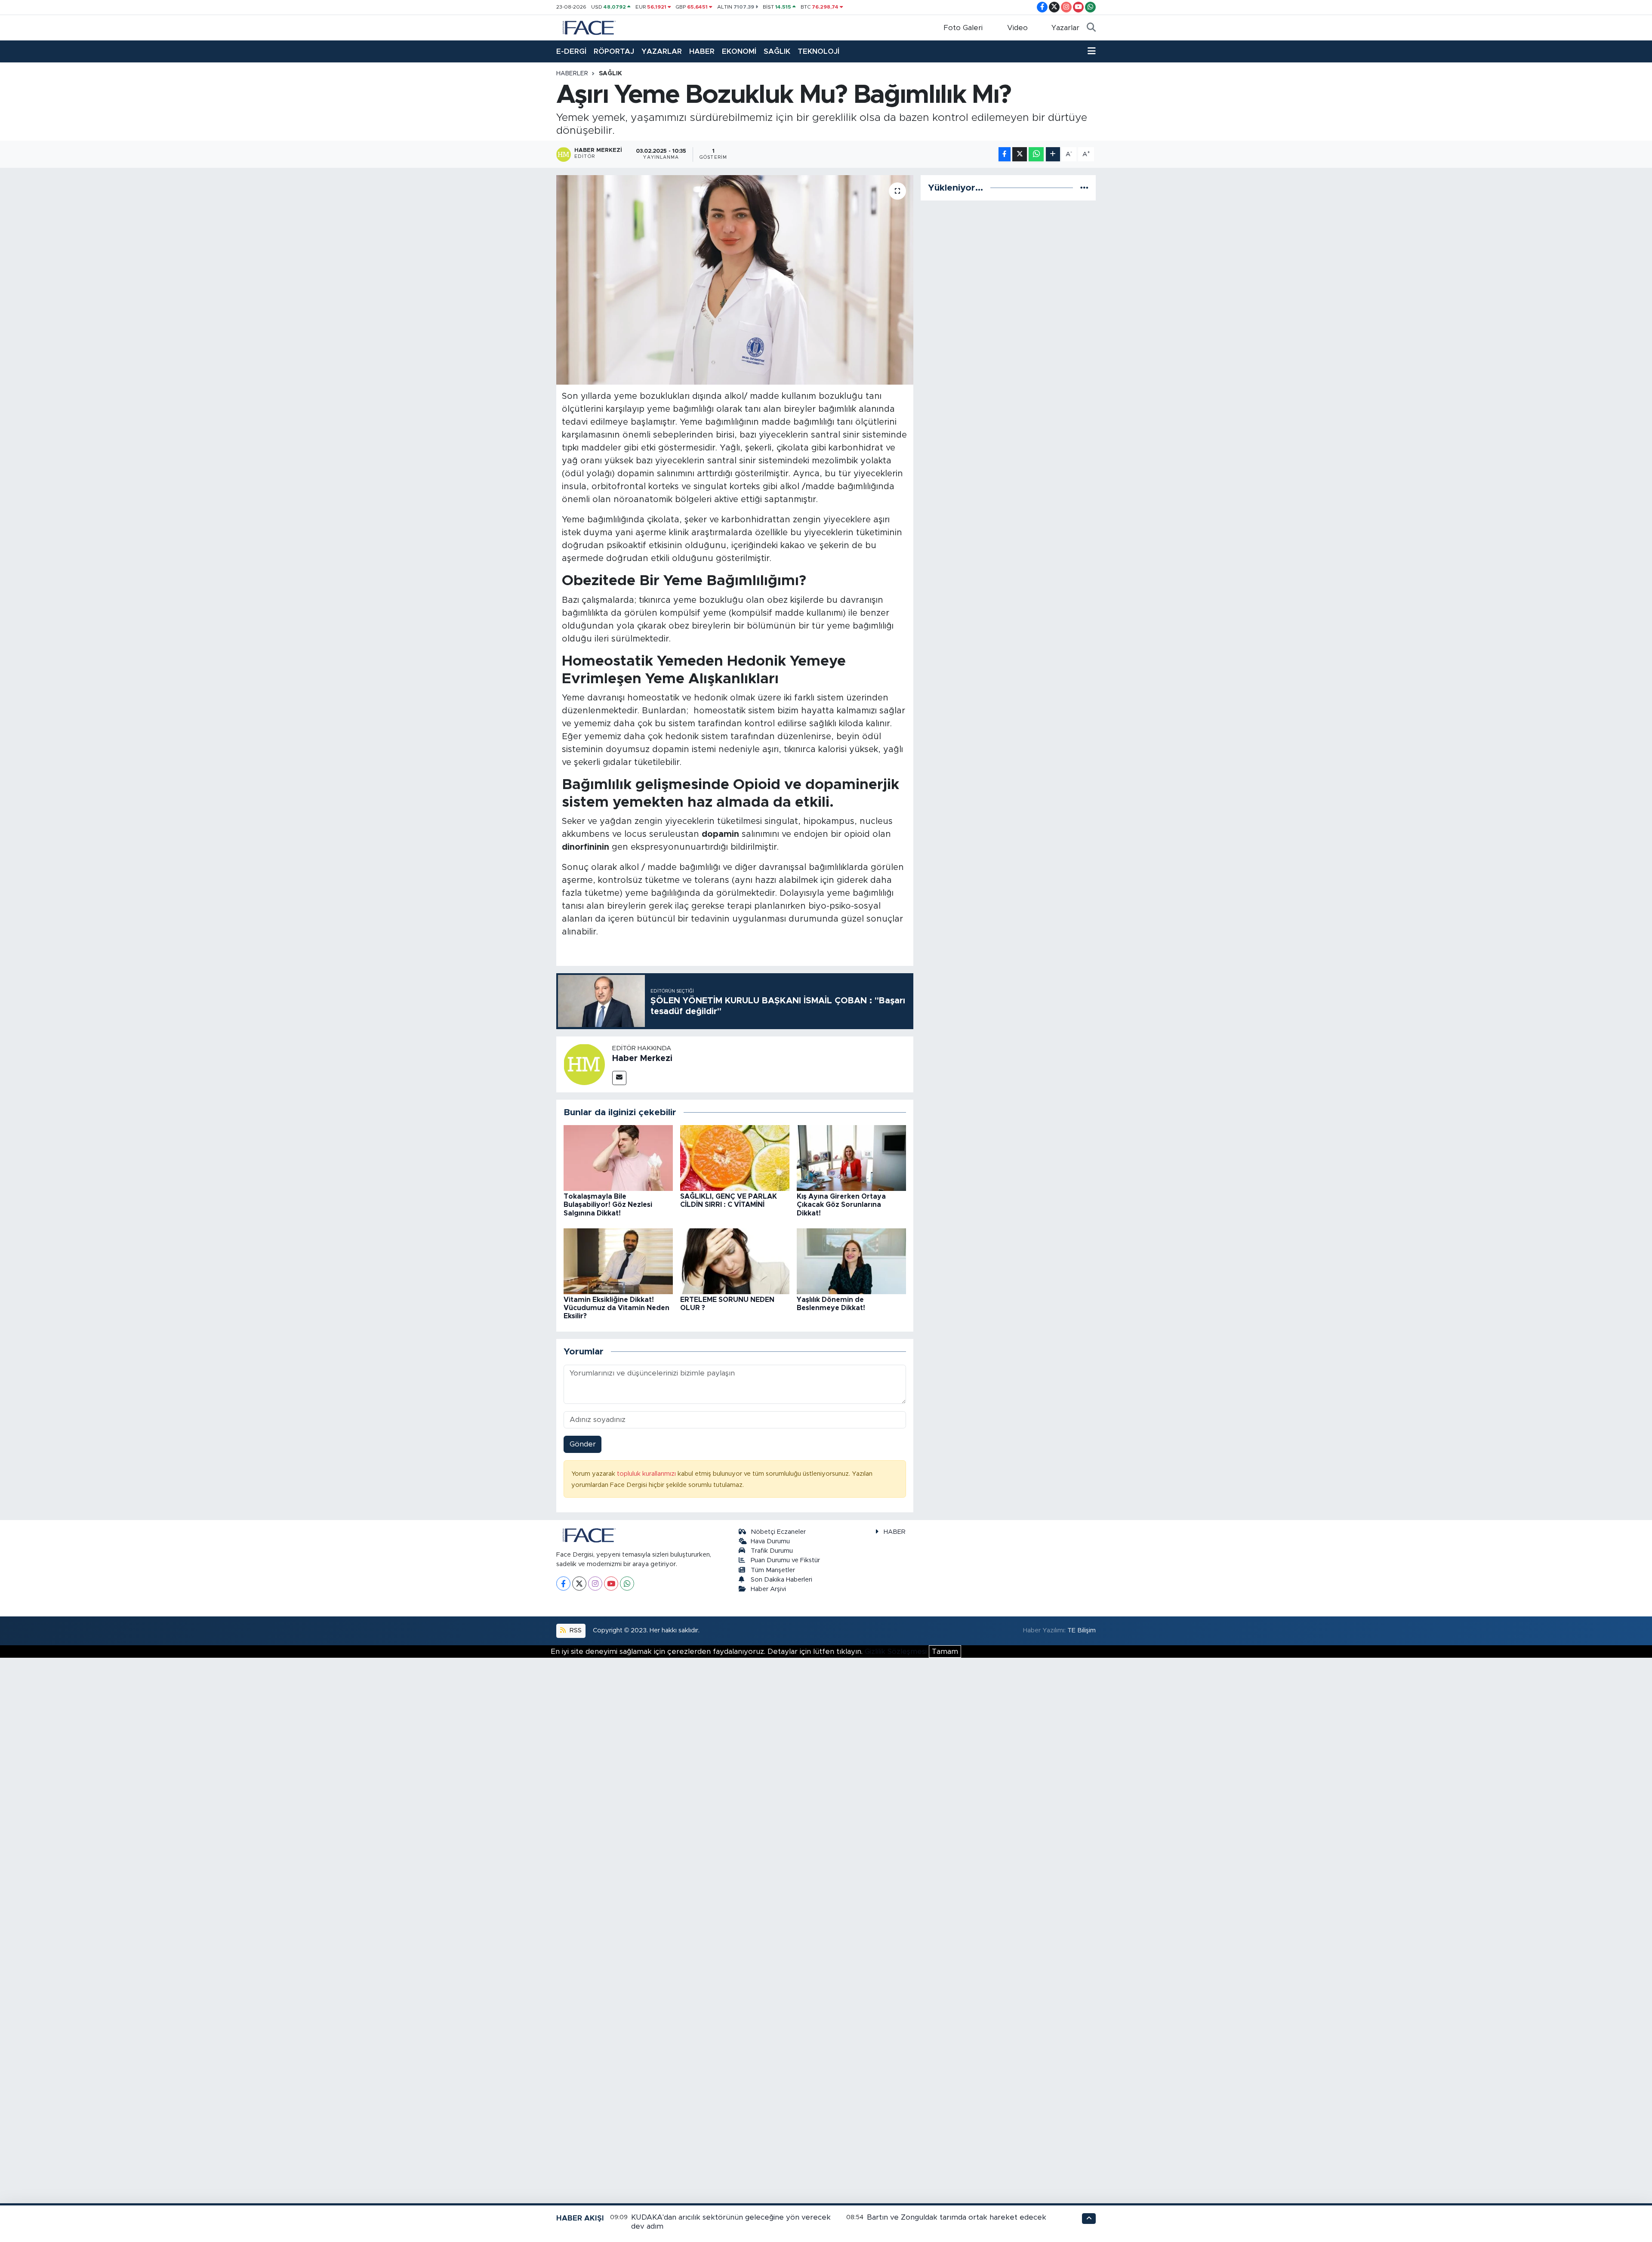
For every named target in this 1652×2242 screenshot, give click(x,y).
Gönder (583, 1444)
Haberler (572, 74)
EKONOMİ (739, 51)
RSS (575, 1630)
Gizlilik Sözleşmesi (896, 1651)
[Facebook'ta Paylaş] (1005, 154)
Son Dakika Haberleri (781, 1580)
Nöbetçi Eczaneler (778, 1532)
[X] (579, 1584)
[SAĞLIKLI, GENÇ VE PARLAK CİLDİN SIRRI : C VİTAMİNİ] (735, 1158)
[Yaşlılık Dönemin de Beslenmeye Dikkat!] (851, 1261)
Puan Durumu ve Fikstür (785, 1560)
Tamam (945, 1651)
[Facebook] (563, 1584)
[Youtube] (611, 1584)
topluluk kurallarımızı (647, 1474)
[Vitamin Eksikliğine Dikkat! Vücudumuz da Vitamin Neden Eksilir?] (618, 1261)
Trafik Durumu (772, 1551)
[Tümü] (1084, 188)
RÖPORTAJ (614, 51)
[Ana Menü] (1092, 52)
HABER (702, 51)
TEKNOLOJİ (818, 51)
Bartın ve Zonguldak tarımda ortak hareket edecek (957, 2217)
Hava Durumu (770, 1541)
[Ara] (1091, 28)
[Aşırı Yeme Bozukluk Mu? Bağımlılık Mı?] (735, 280)
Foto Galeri (963, 28)
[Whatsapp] (627, 1584)
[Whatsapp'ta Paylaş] (1036, 154)
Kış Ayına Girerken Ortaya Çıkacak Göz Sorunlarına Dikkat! (841, 1205)
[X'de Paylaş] (1020, 154)
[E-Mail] (619, 1078)
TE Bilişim (1082, 1630)
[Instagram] (595, 1584)
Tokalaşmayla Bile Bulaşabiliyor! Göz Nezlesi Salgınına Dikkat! (608, 1205)
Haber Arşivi (768, 1589)
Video (1017, 28)
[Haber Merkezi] (584, 1064)
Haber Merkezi (642, 1058)
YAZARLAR (662, 51)
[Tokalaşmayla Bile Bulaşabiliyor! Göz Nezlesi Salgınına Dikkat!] (618, 1158)
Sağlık (610, 74)
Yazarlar (1065, 28)
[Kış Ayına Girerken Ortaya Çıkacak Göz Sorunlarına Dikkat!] (851, 1158)
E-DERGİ (571, 51)
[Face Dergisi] (589, 27)
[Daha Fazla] (1053, 154)
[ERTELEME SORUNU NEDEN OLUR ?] (735, 1261)
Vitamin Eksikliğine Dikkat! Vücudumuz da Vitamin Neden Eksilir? (616, 1308)
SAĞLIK (777, 51)
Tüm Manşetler (773, 1570)
